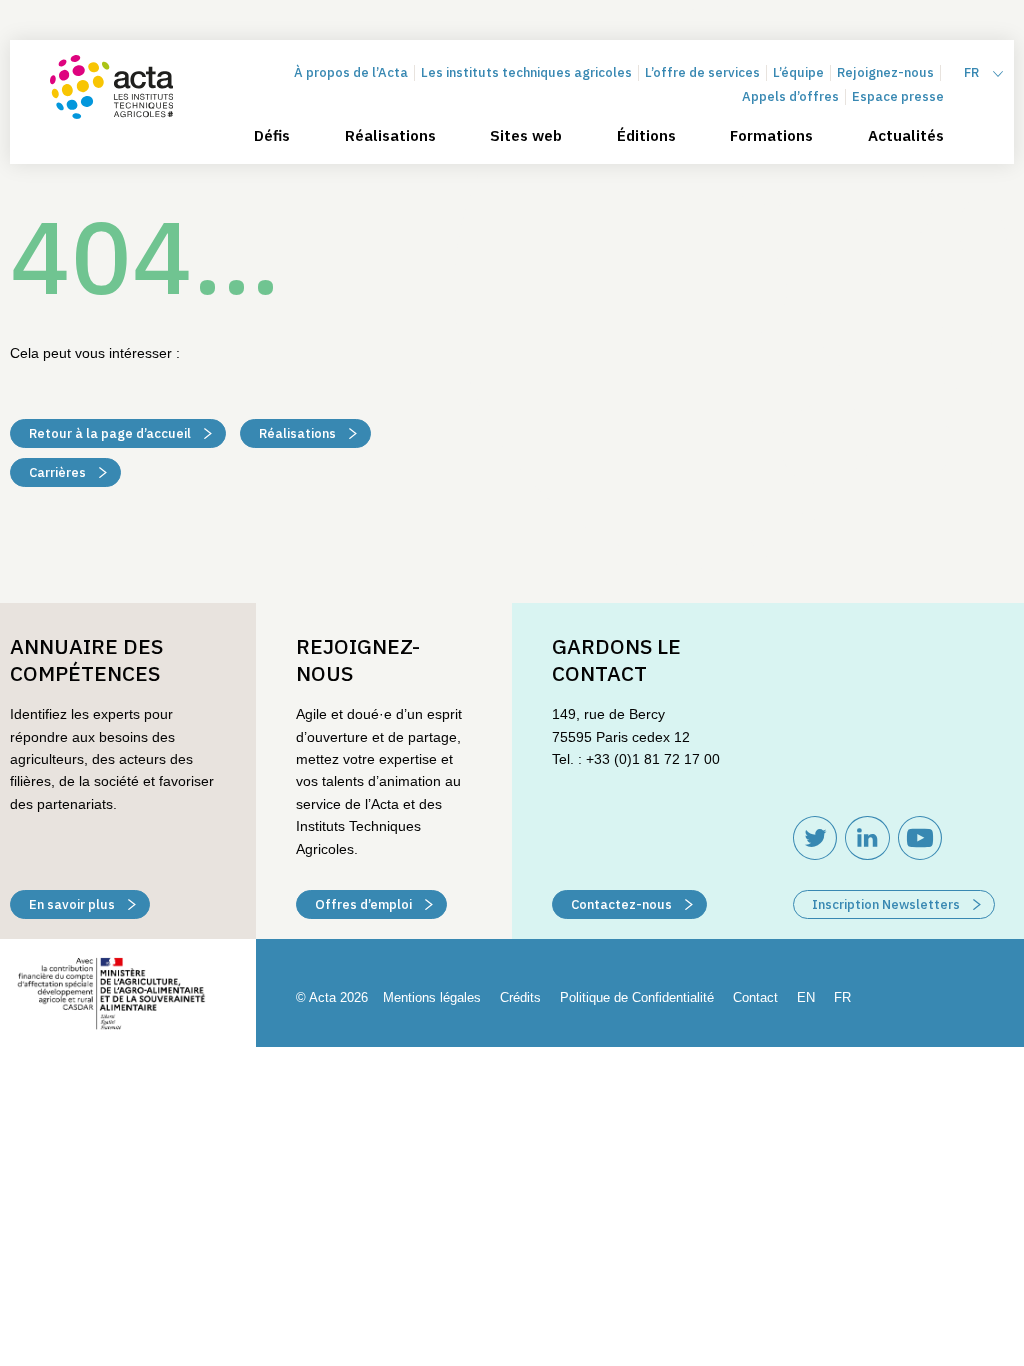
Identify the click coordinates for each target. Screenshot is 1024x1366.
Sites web (526, 136)
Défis (272, 136)
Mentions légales (432, 997)
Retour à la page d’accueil (111, 433)
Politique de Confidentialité (637, 997)
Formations (771, 136)
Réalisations (390, 136)
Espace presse (898, 96)
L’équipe (798, 72)
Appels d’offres (790, 96)
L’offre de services (702, 72)
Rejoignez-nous (885, 72)
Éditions (646, 136)
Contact (755, 997)
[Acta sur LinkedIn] (867, 838)
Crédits (520, 997)
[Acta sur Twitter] (815, 838)
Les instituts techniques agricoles (526, 72)
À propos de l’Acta (351, 72)
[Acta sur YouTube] (920, 838)
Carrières (59, 472)
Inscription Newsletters (887, 904)
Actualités (906, 136)
